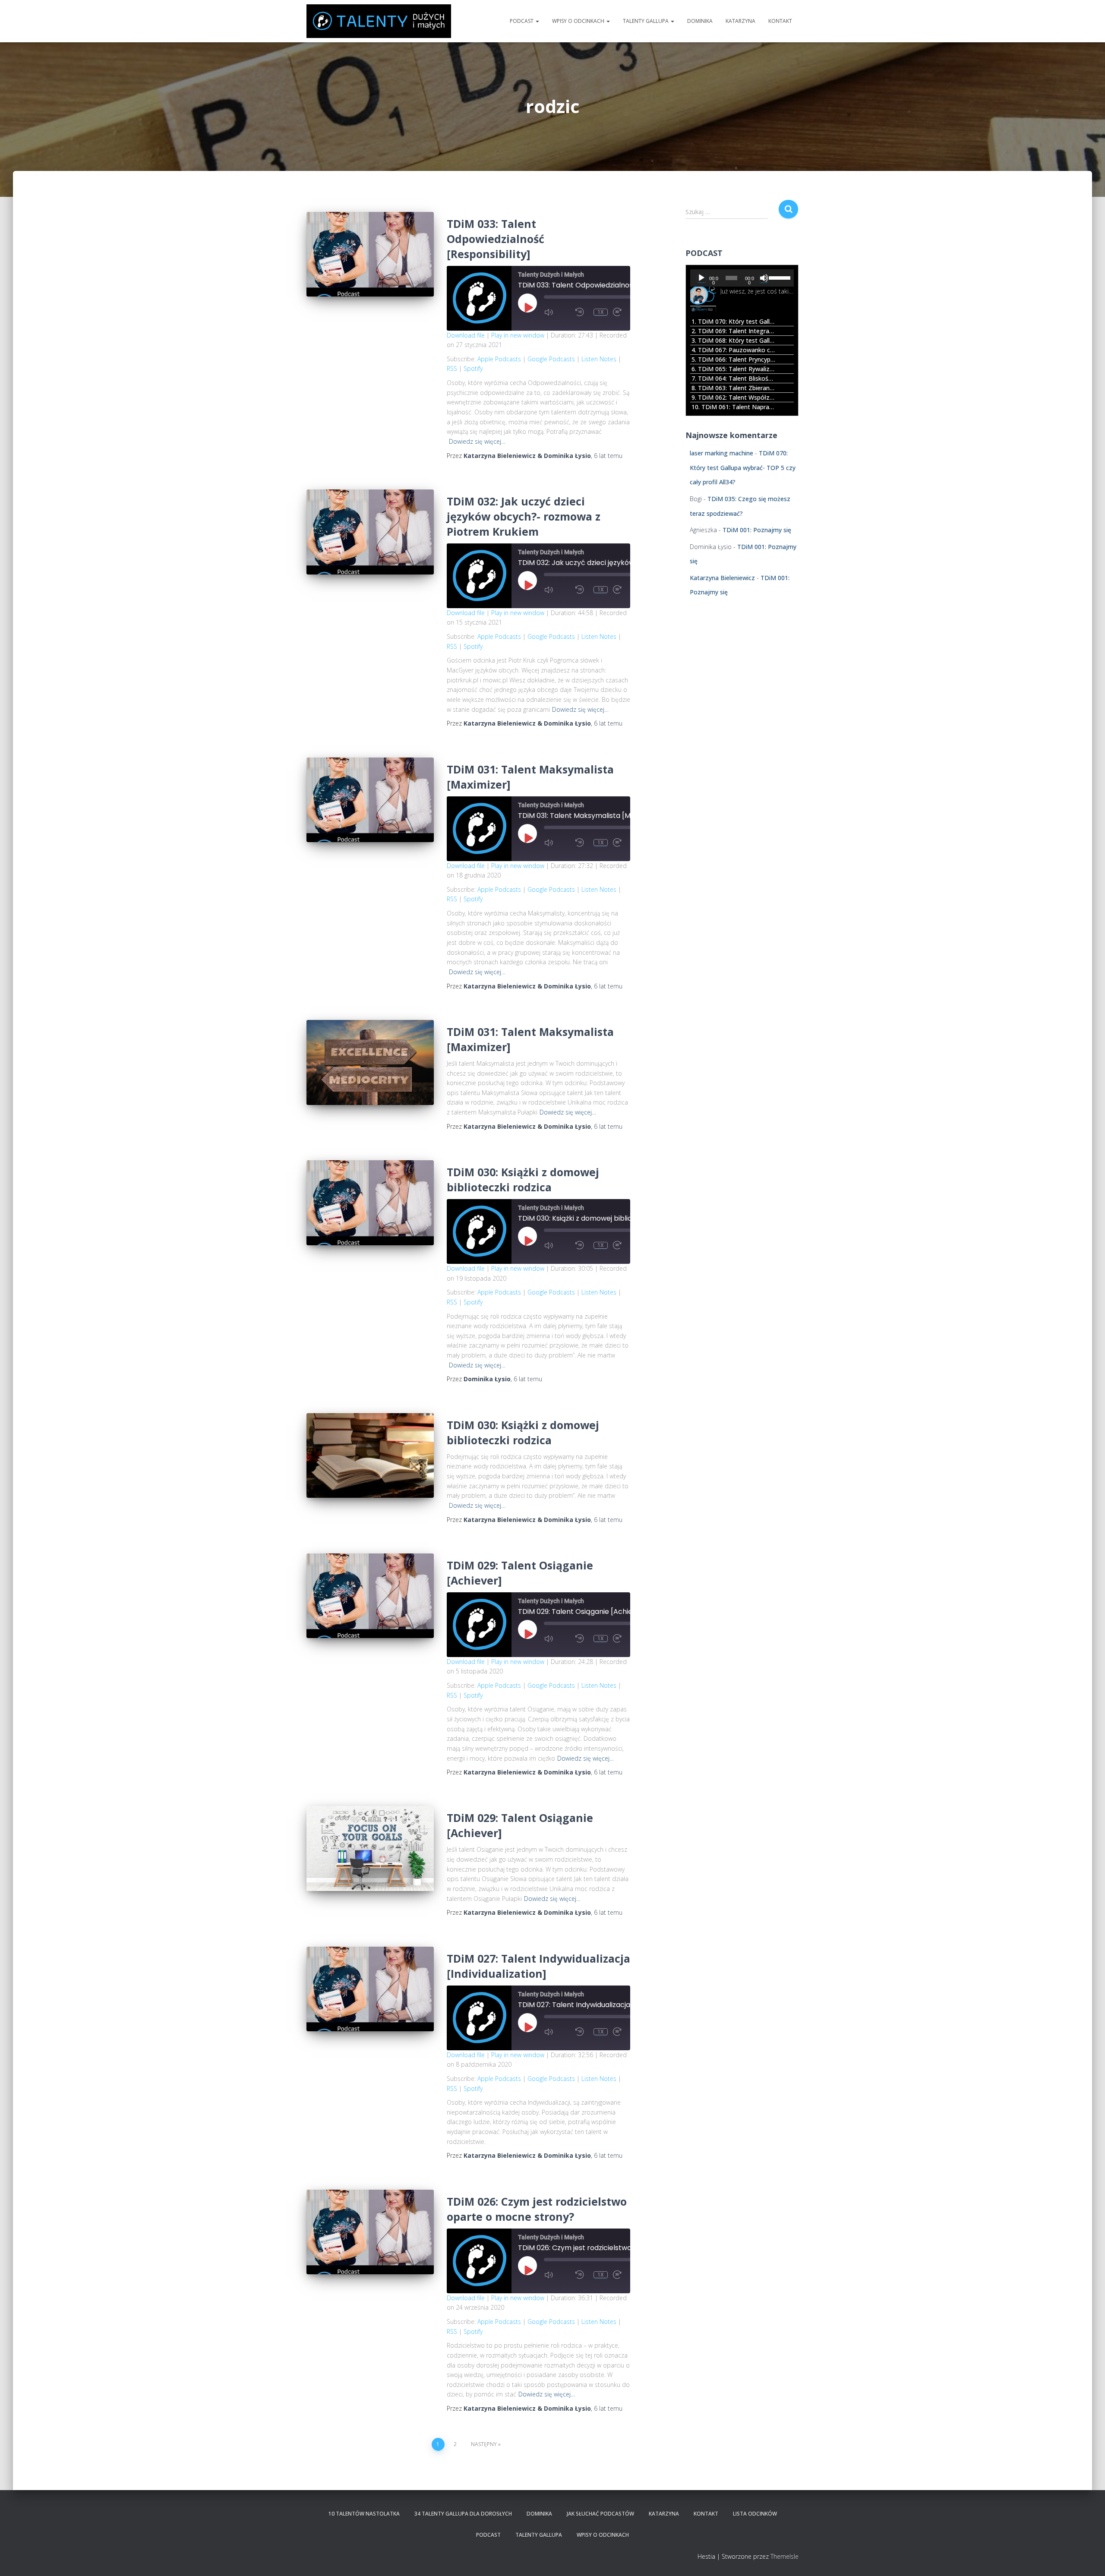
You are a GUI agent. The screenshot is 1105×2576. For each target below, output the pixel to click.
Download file (466, 335)
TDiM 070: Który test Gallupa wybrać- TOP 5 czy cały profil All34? (743, 467)
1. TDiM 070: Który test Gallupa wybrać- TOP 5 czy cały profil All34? (734, 321)
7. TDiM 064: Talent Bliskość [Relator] (734, 378)
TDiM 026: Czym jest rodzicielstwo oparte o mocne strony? (537, 2209)
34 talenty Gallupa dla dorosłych (463, 2514)
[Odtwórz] (701, 278)
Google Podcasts (551, 359)
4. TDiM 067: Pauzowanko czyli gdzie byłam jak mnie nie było (734, 350)
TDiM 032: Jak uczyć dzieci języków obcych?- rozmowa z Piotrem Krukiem (524, 516)
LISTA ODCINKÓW (755, 2514)
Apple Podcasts (499, 359)
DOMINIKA (700, 21)
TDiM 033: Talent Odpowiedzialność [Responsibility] (496, 239)
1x (601, 312)
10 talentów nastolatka (364, 2514)
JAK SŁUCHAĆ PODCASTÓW (600, 2514)
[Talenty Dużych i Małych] (379, 21)
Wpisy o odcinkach (579, 21)
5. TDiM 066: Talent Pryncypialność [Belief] (734, 359)
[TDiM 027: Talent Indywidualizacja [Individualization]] (370, 1989)
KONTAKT (780, 21)
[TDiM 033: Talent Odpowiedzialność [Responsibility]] (370, 254)
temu (608, 456)
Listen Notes (599, 359)
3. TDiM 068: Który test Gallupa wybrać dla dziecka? (734, 340)
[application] (742, 278)
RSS (452, 368)
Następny (484, 2444)
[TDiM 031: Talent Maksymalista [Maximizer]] (370, 800)
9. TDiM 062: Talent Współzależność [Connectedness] (734, 397)
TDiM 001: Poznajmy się (757, 530)
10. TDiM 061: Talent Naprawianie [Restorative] (734, 407)
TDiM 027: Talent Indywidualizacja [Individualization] (538, 1966)
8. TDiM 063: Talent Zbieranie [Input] (734, 388)
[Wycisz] (764, 278)
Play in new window (518, 335)
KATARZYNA (740, 21)
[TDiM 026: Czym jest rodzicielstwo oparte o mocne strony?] (370, 2232)
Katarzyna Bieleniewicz (722, 578)
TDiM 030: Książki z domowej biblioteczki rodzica (523, 1179)
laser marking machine (721, 453)
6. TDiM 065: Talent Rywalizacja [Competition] (734, 369)
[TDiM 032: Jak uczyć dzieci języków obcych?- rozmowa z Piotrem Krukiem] (370, 532)
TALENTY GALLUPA (646, 21)
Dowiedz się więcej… (477, 441)
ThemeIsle (785, 2556)
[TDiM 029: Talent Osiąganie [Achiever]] (370, 1596)
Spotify (473, 368)
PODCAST (522, 21)
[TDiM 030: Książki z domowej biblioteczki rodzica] (370, 1203)
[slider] (779, 277)
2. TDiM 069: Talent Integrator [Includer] (734, 331)
